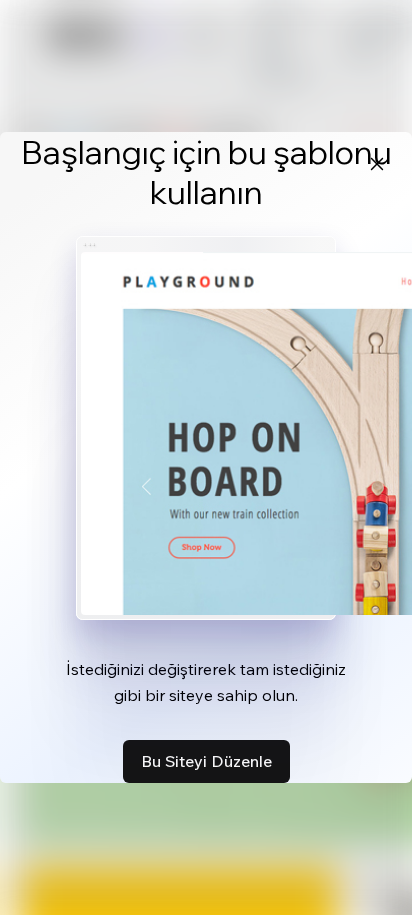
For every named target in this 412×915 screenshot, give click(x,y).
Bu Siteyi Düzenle (206, 761)
